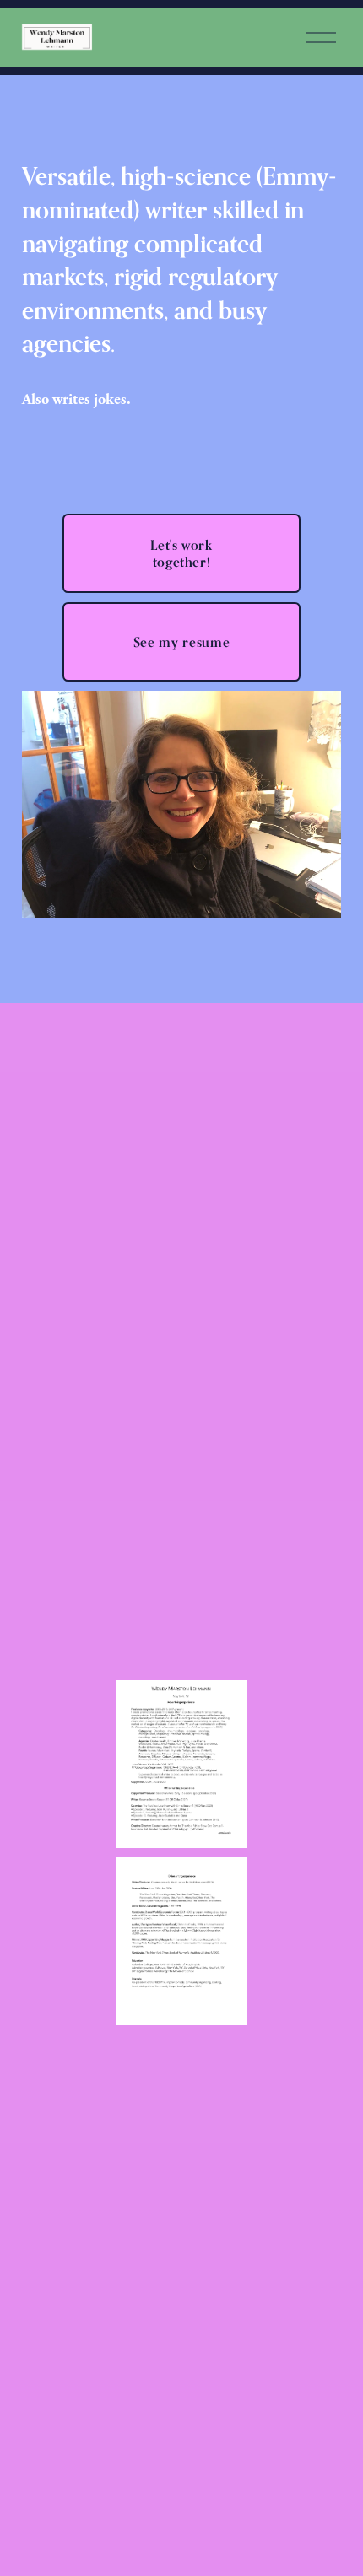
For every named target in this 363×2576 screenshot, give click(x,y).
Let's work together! (181, 553)
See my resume (181, 642)
